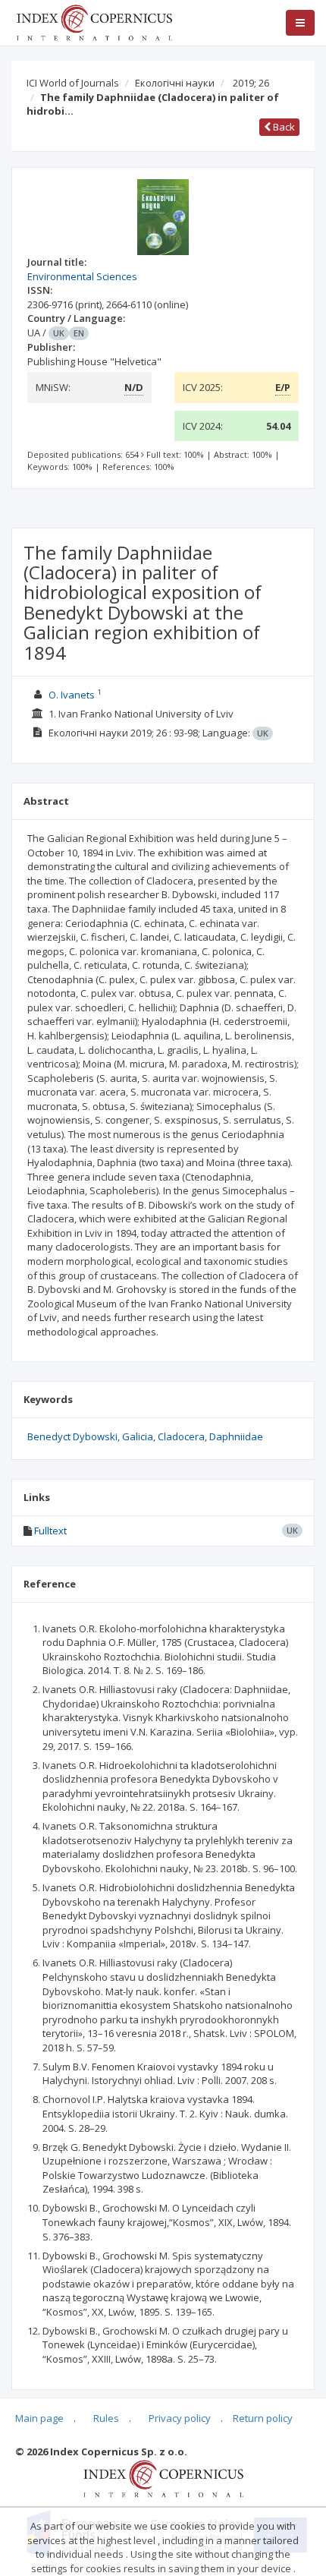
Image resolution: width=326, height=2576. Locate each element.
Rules (106, 2418)
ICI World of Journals (73, 83)
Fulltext (50, 1531)
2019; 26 (251, 83)
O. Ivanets (72, 695)
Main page (39, 2418)
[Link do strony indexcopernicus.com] (163, 2477)
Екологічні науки (175, 83)
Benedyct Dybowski (72, 1436)
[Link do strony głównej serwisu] (94, 21)
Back (283, 127)
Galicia (138, 1436)
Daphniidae (236, 1436)
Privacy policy (180, 2418)
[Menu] (300, 23)
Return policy (263, 2418)
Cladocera (181, 1436)
